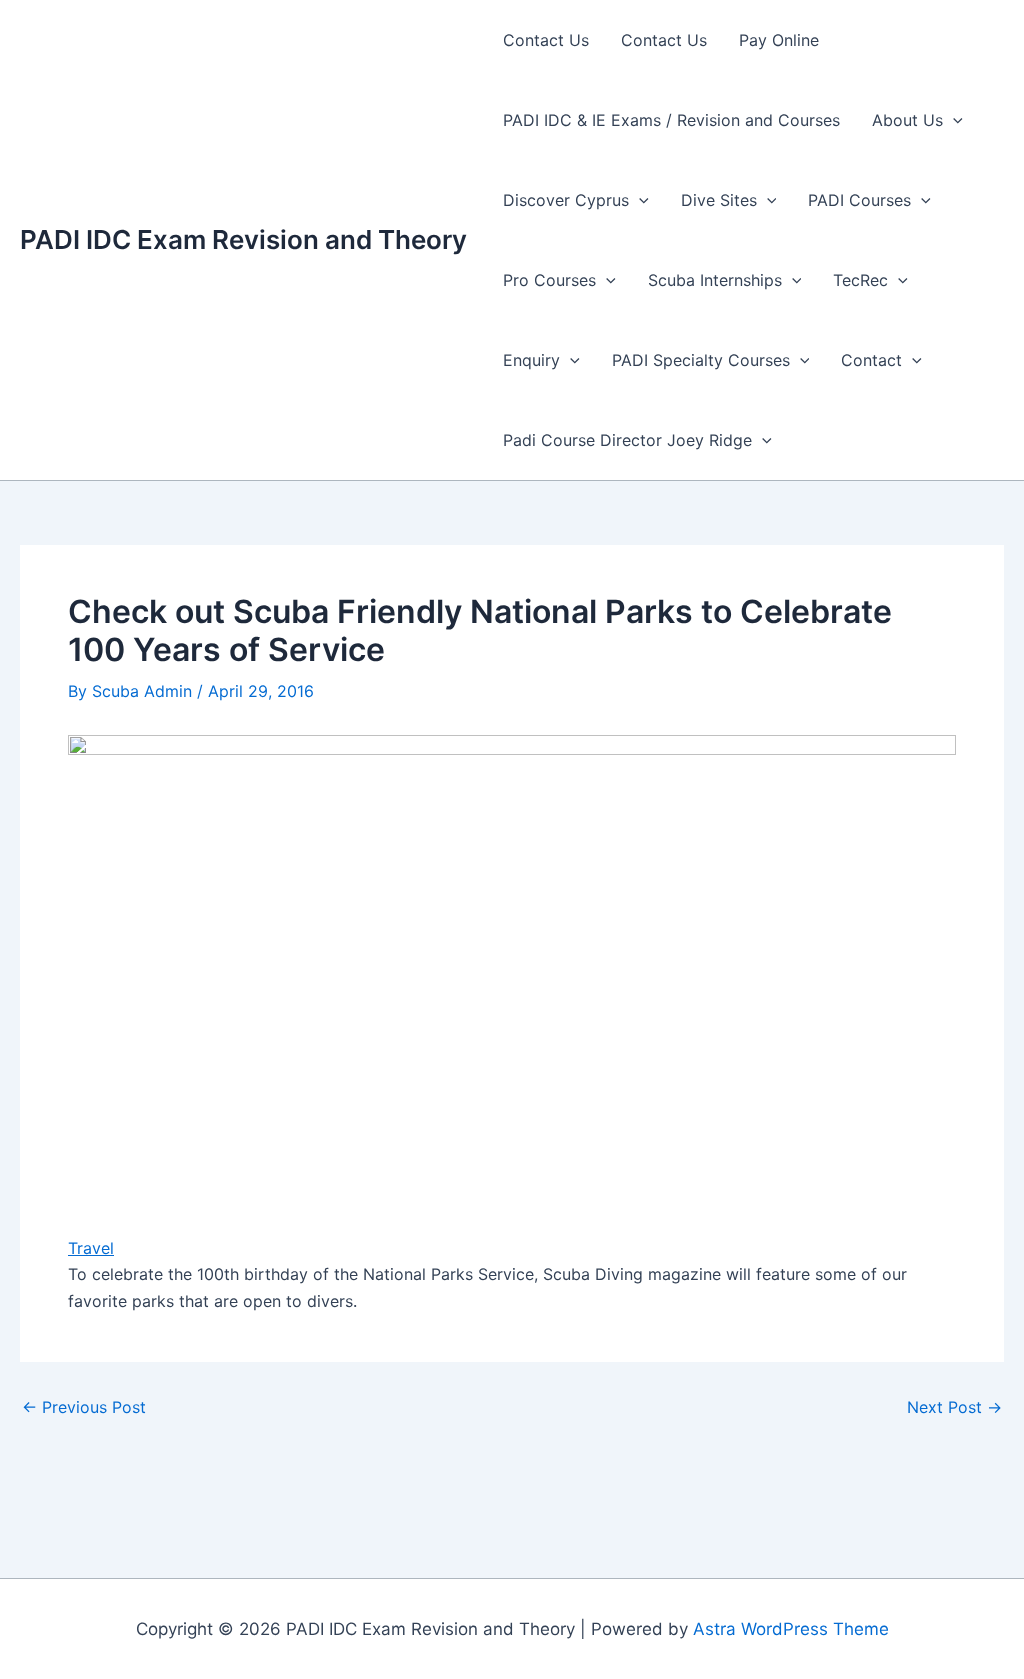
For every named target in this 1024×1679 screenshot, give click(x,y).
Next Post (954, 1407)
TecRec (860, 280)
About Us (907, 120)
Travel (91, 1248)
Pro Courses (549, 280)
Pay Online (779, 40)
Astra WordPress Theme (791, 1629)
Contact (871, 360)
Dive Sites (719, 200)
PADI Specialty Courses (701, 360)
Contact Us (546, 40)
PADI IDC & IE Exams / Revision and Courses (671, 120)
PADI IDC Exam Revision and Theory (243, 239)
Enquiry (531, 360)
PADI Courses (859, 200)
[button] (953, 120)
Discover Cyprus (566, 200)
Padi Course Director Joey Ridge (627, 440)
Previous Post (84, 1407)
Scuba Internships (715, 280)
